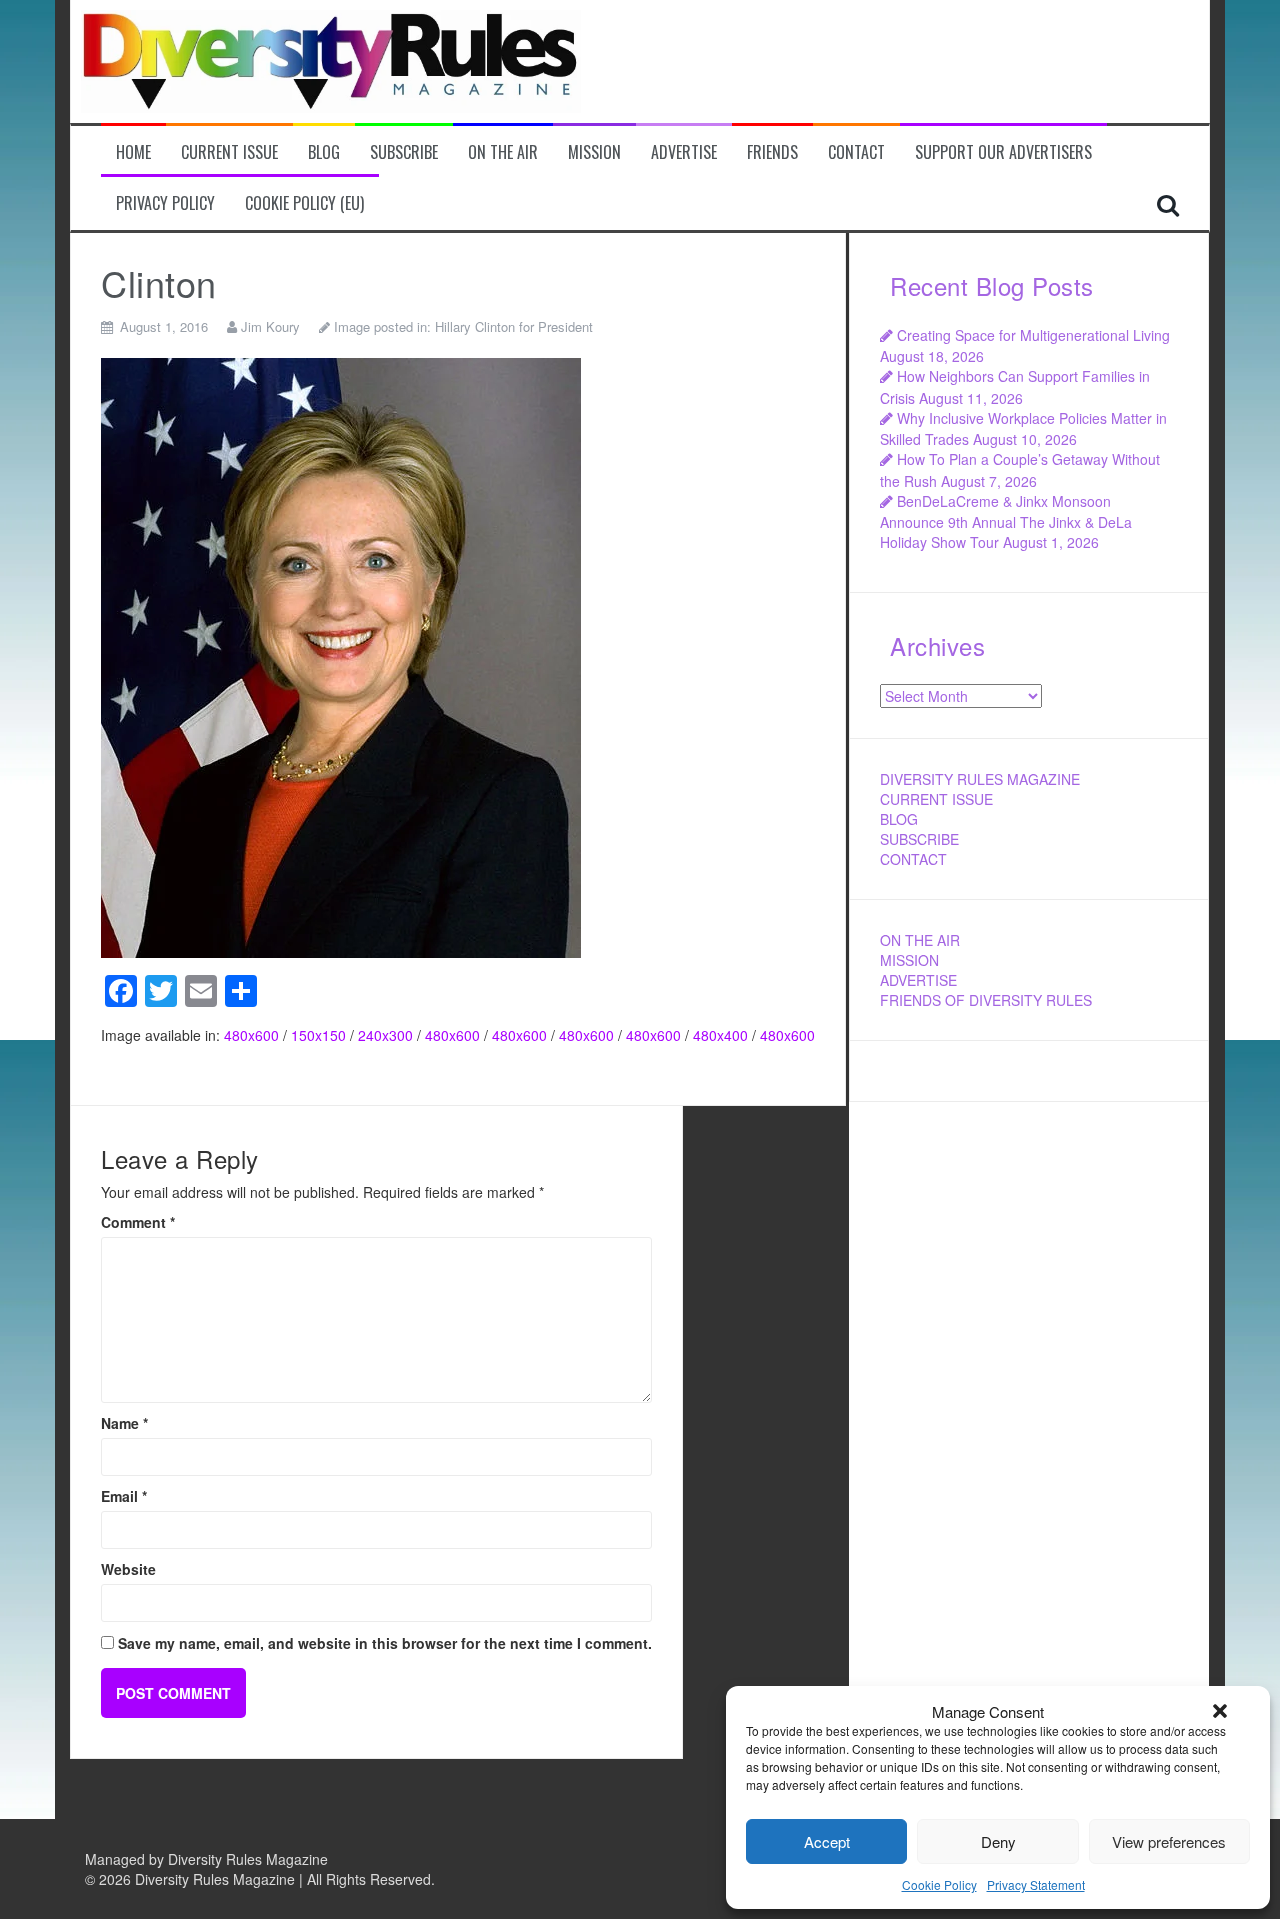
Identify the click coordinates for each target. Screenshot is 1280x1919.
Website (128, 1569)
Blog (324, 152)
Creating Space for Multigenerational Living (1033, 335)
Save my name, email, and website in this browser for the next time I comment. (385, 1643)
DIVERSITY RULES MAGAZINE (980, 779)
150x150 (318, 1035)
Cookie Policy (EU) (304, 203)
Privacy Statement (1036, 1884)
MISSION (909, 960)
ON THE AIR (920, 940)
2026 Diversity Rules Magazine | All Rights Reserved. (267, 1879)
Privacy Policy (165, 203)
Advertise (684, 152)
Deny (998, 1841)
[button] (1220, 1711)
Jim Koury (270, 326)
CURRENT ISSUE (936, 799)
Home (133, 152)
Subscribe (404, 152)
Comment (138, 1222)
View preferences (1169, 1841)
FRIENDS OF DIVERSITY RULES (986, 1000)
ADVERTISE (918, 980)
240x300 (385, 1035)
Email (124, 1496)
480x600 (251, 1035)
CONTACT (913, 859)
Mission (594, 152)
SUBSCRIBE (919, 839)
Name (124, 1423)
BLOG (899, 819)
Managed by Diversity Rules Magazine (206, 1859)
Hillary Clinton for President (514, 326)
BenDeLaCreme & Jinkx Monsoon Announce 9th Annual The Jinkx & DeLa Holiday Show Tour (1006, 521)
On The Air (503, 152)
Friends (772, 152)
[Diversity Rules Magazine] (331, 59)
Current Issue (229, 152)
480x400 (720, 1035)
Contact (856, 152)
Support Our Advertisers (1003, 152)
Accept (827, 1841)
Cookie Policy (939, 1884)
